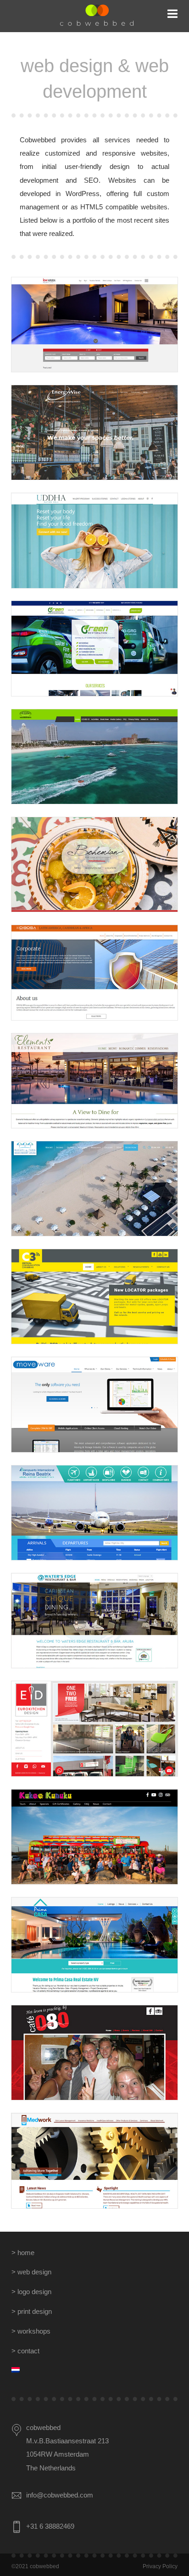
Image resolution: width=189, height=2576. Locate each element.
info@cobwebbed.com (60, 2495)
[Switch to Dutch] (94, 2371)
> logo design (31, 2292)
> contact (25, 2351)
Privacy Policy (160, 2566)
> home (23, 2253)
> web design (31, 2272)
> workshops (31, 2331)
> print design (32, 2312)
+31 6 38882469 (50, 2526)
